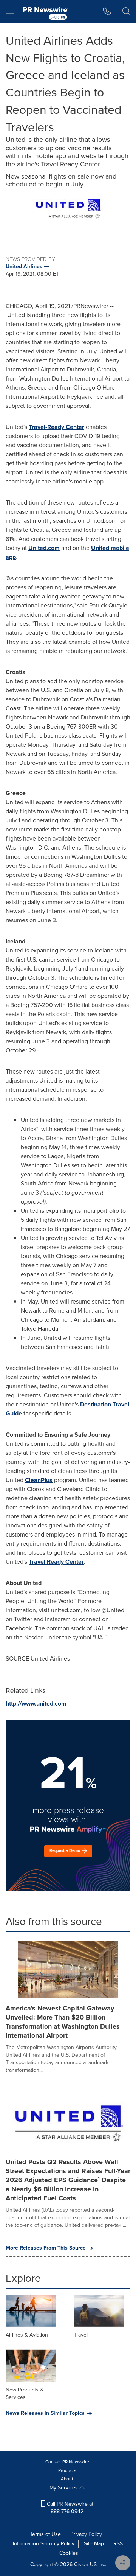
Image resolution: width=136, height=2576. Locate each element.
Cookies (69, 2553)
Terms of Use (45, 2534)
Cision (81, 2564)
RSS (118, 2544)
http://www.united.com (36, 1704)
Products (67, 2470)
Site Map (94, 2544)
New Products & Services (25, 2393)
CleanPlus (39, 1480)
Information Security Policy (44, 2544)
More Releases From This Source (46, 2248)
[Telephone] (107, 11)
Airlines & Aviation (27, 2335)
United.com (44, 548)
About (67, 2479)
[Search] (126, 11)
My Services (64, 2488)
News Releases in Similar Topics (45, 2413)
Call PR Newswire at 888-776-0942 (69, 2508)
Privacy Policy (86, 2534)
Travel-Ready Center (56, 427)
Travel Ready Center (56, 1562)
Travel (81, 2335)
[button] (68, 209)
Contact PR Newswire (67, 2462)
